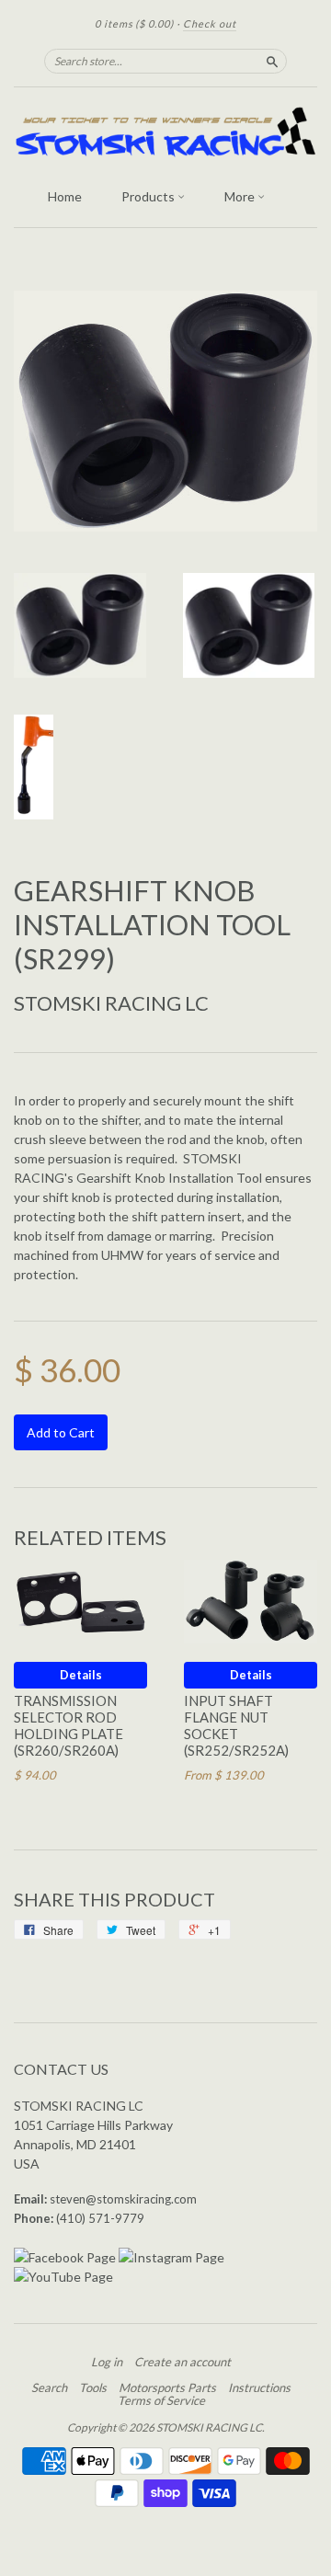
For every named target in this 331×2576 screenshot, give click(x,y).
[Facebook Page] (65, 2257)
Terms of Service (161, 2400)
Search (49, 2387)
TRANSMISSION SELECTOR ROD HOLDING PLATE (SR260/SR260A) (68, 1725)
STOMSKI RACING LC (111, 1003)
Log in (107, 2362)
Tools (93, 2387)
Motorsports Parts (167, 2387)
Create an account (183, 2362)
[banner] (165, 132)
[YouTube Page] (63, 2277)
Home (65, 196)
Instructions (259, 2387)
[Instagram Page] (171, 2257)
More (241, 196)
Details (81, 1675)
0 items (134, 23)
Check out (210, 23)
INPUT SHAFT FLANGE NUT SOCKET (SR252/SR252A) (236, 1725)
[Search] (272, 61)
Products (149, 196)
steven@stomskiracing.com (123, 2199)
